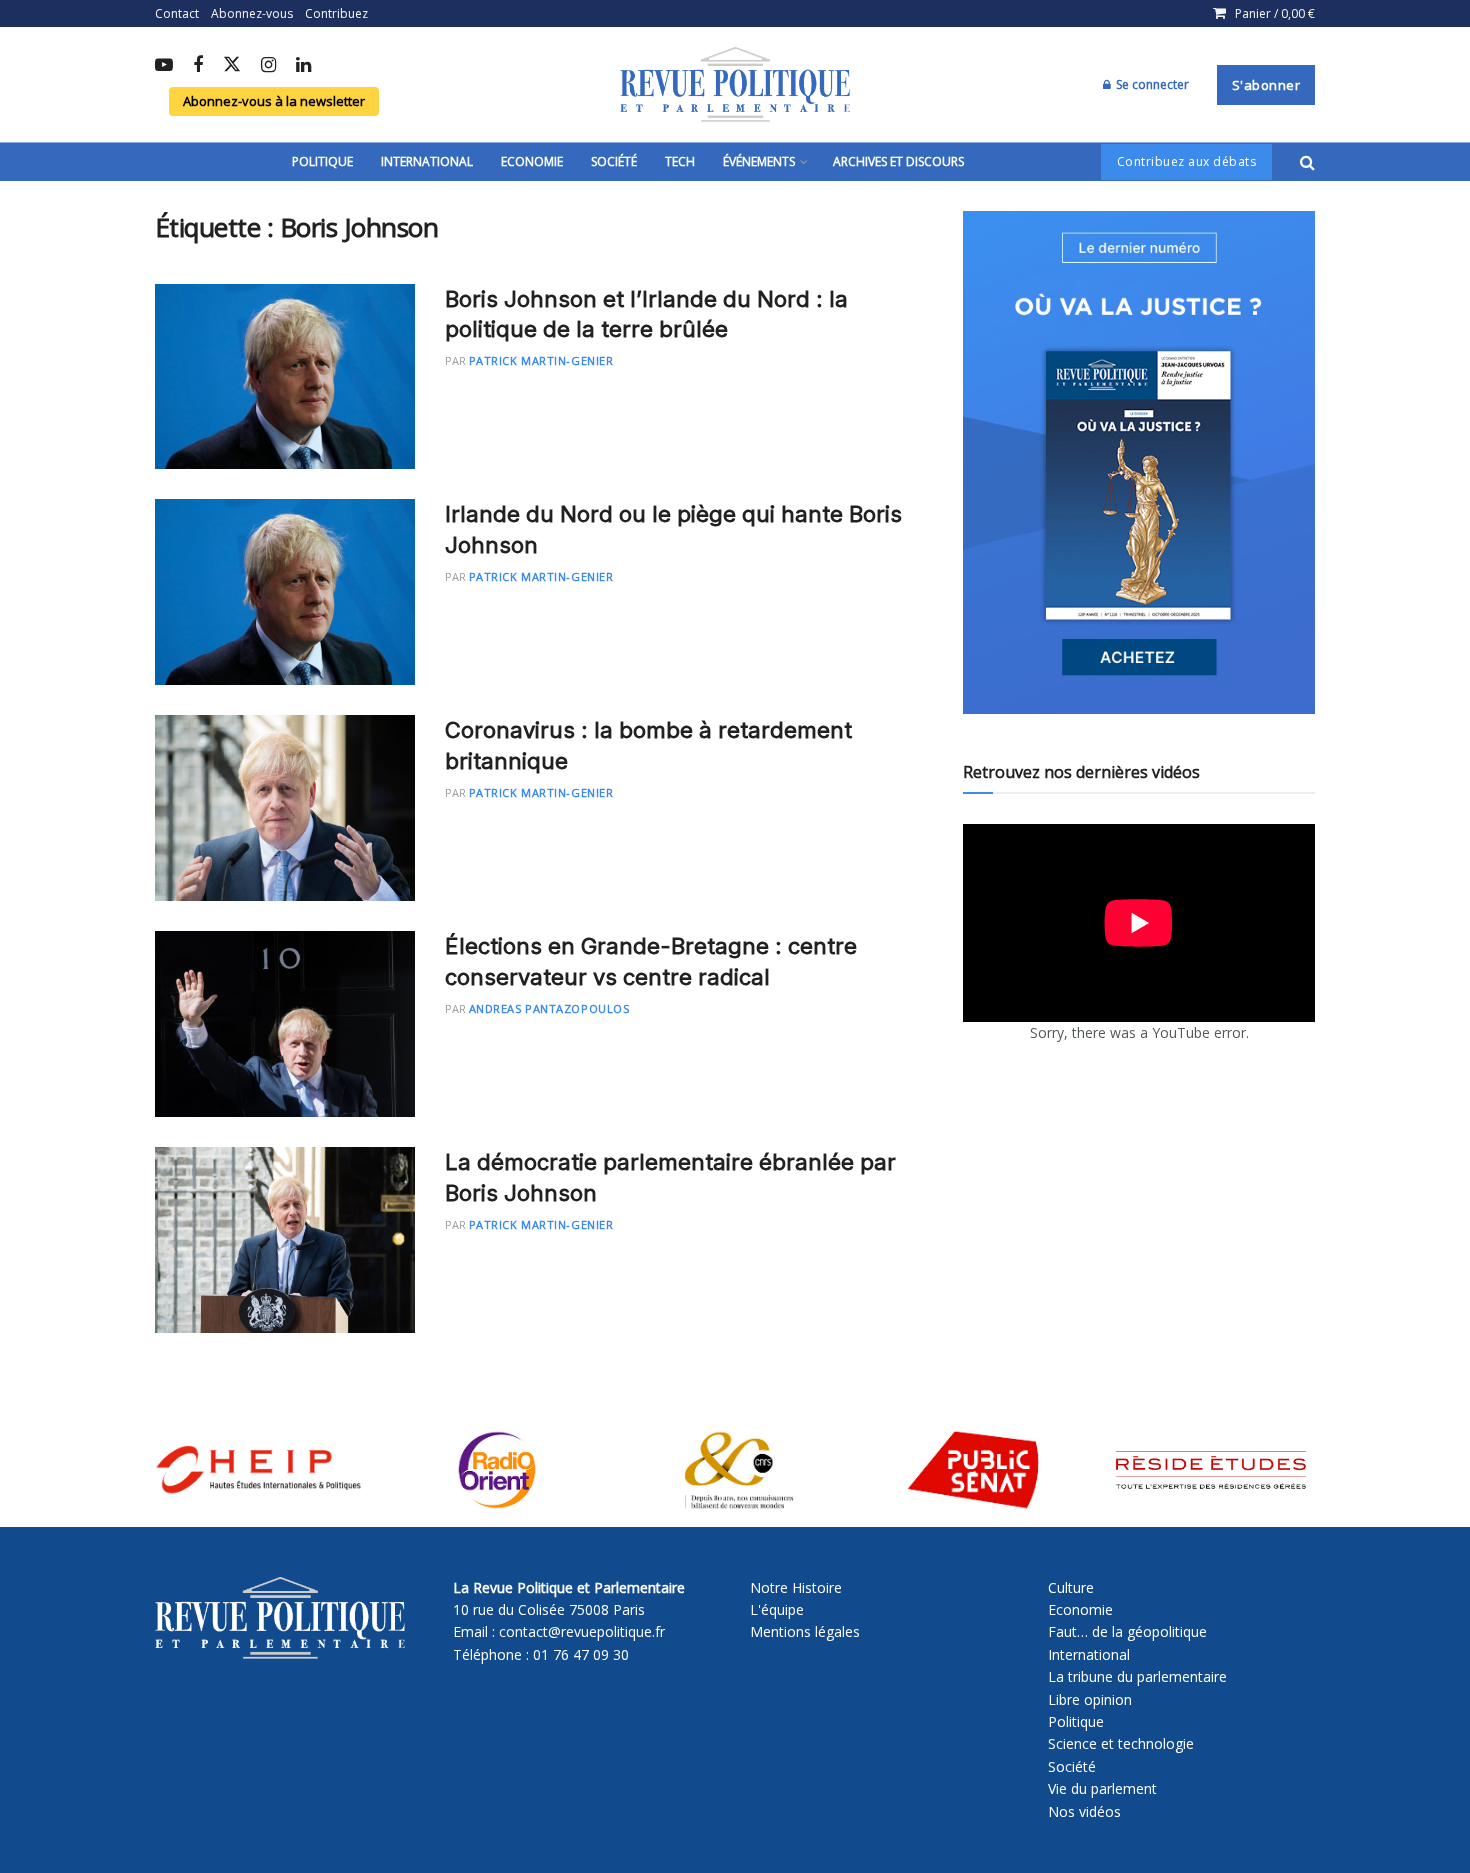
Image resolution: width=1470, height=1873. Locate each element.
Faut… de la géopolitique (1127, 1631)
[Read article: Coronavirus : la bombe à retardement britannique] (285, 808)
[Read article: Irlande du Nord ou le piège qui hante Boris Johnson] (285, 592)
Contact (177, 13)
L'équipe (777, 1609)
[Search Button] (1307, 162)
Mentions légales (805, 1631)
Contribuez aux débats (1187, 161)
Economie (532, 161)
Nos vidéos (1084, 1811)
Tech (680, 161)
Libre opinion (1090, 1699)
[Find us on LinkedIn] (303, 66)
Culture (1071, 1587)
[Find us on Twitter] (232, 65)
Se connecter (1151, 84)
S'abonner (1266, 85)
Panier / (1275, 13)
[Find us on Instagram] (268, 66)
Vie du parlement (1102, 1788)
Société (614, 161)
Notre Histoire (796, 1587)
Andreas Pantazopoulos (549, 1008)
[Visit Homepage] (735, 85)
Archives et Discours (898, 161)
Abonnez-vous (252, 13)
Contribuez (336, 13)
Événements (759, 161)
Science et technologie (1121, 1743)
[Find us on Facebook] (198, 66)
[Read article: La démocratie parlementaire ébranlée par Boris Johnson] (285, 1240)
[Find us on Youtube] (164, 66)
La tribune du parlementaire (1137, 1676)
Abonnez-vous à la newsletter (274, 101)
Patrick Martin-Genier (541, 360)
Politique (322, 161)
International (427, 161)
